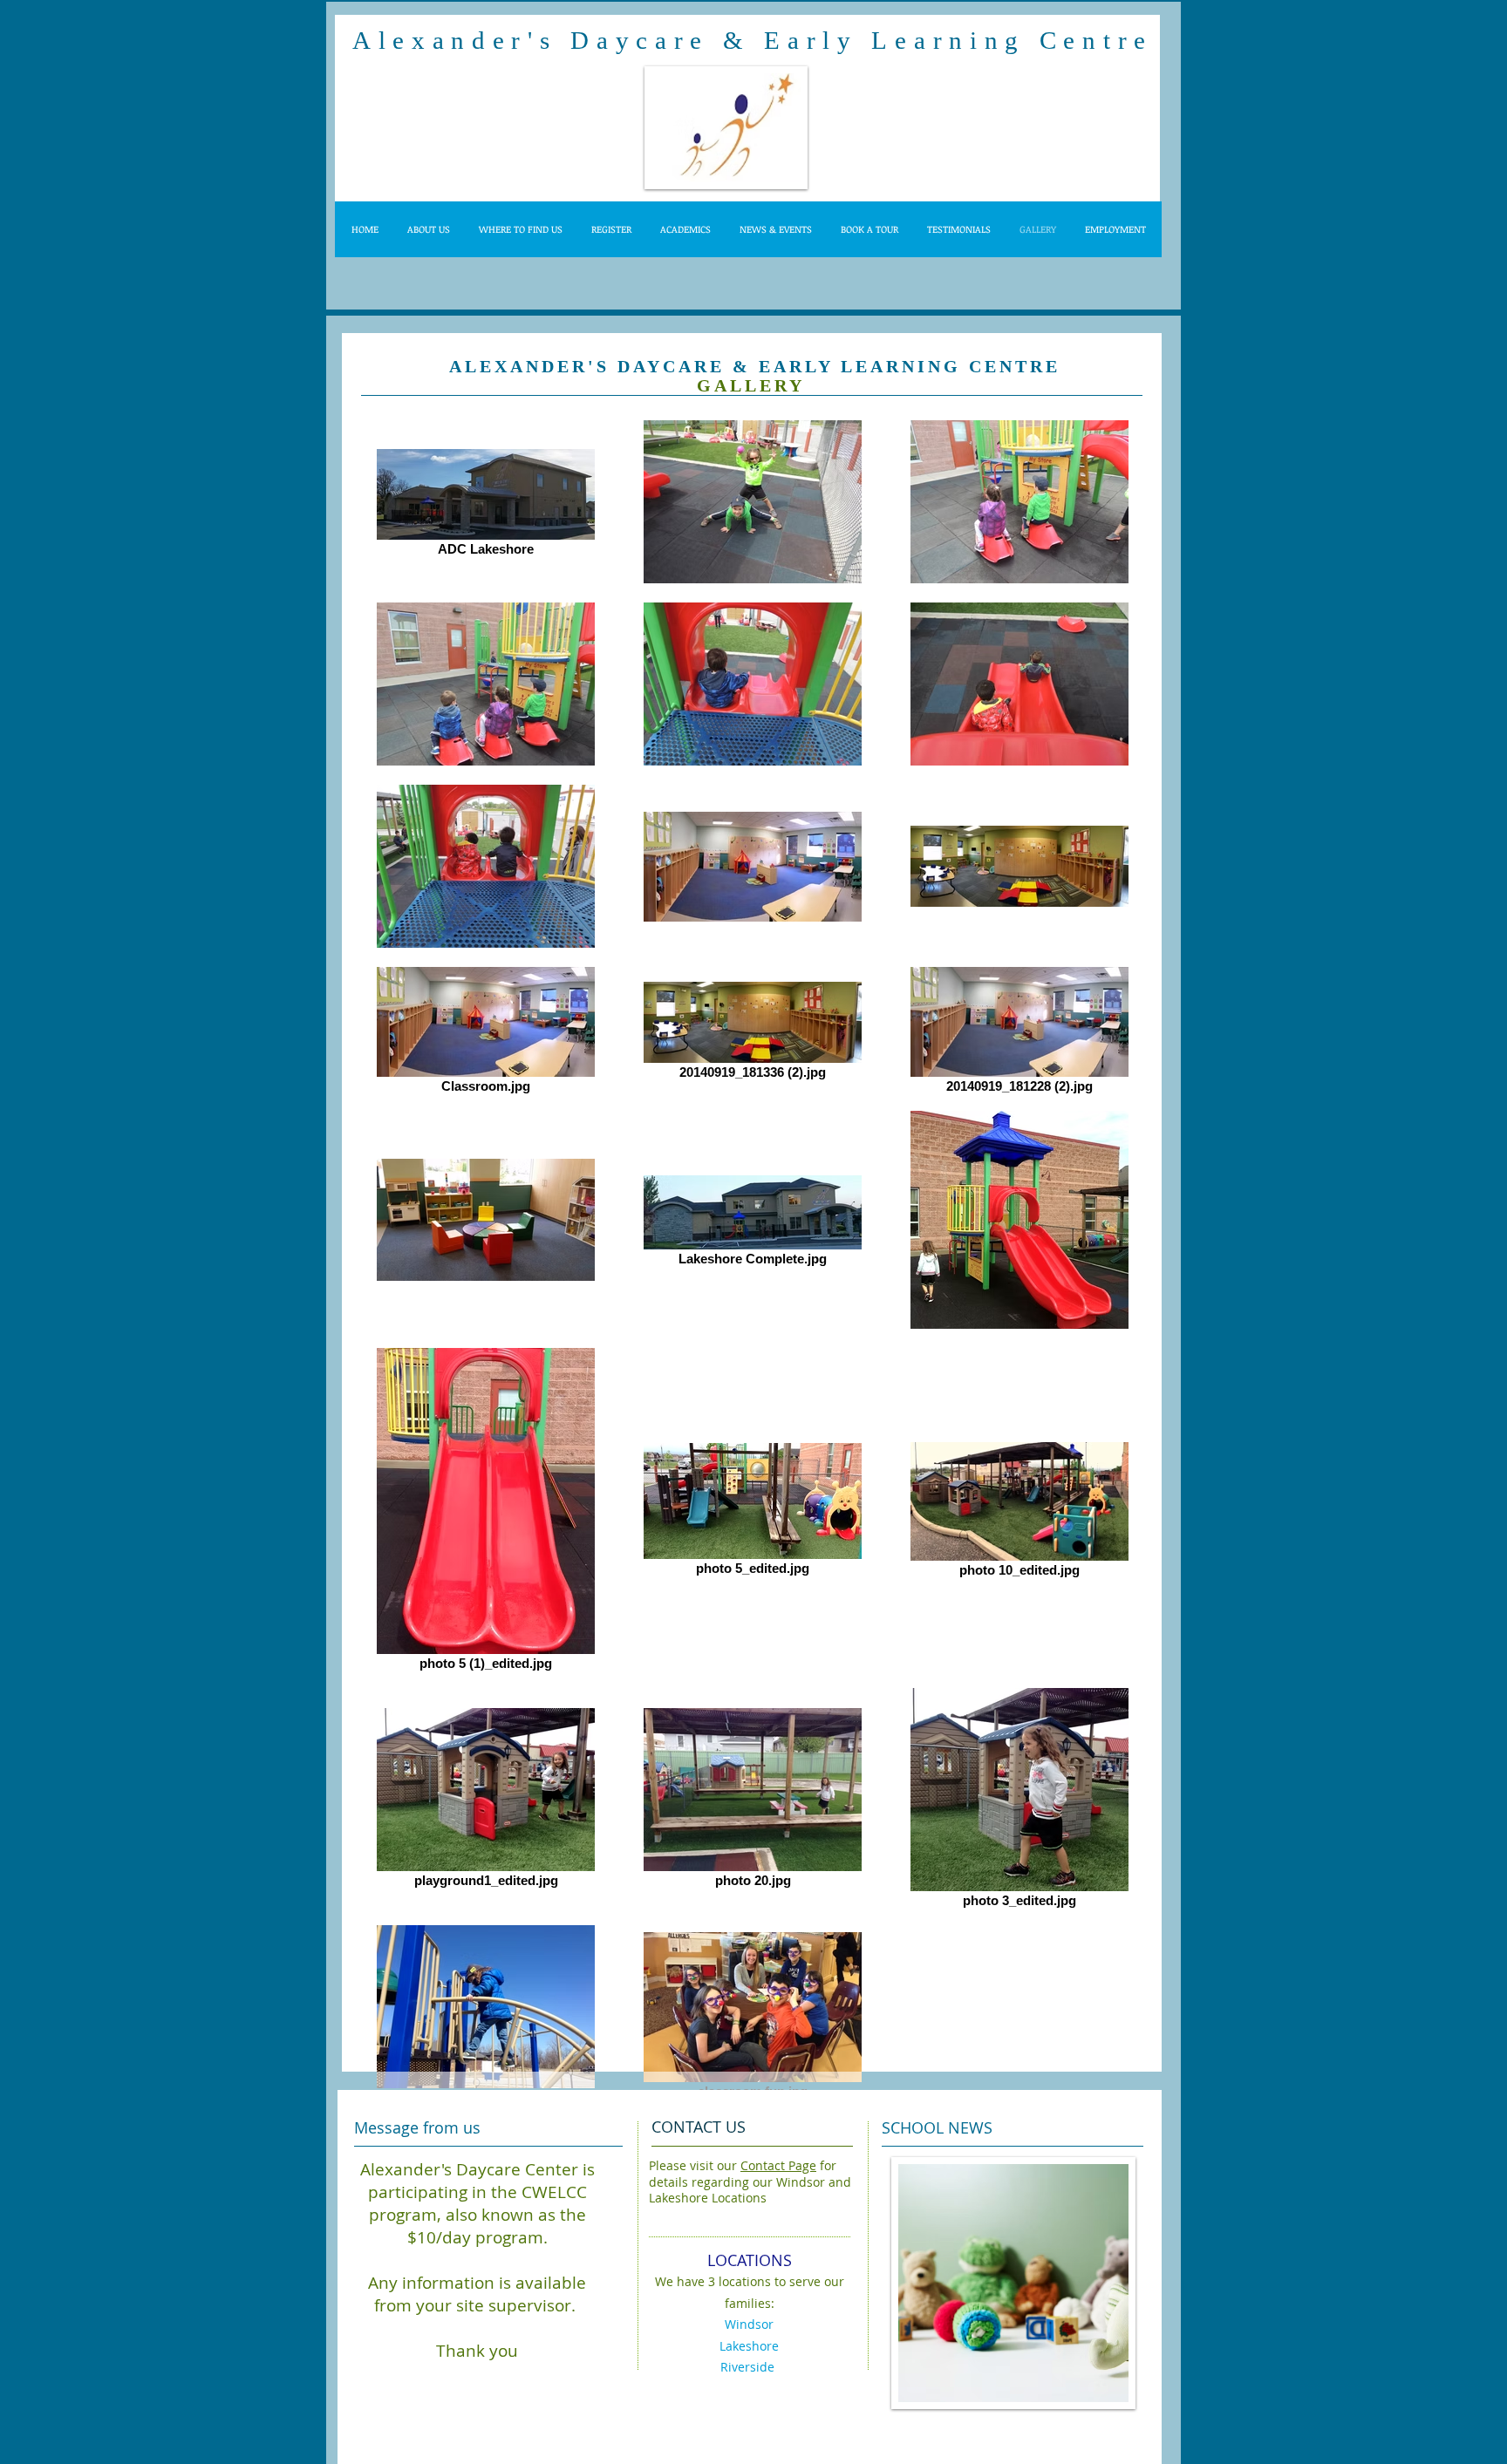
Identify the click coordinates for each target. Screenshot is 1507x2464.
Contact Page (778, 2165)
